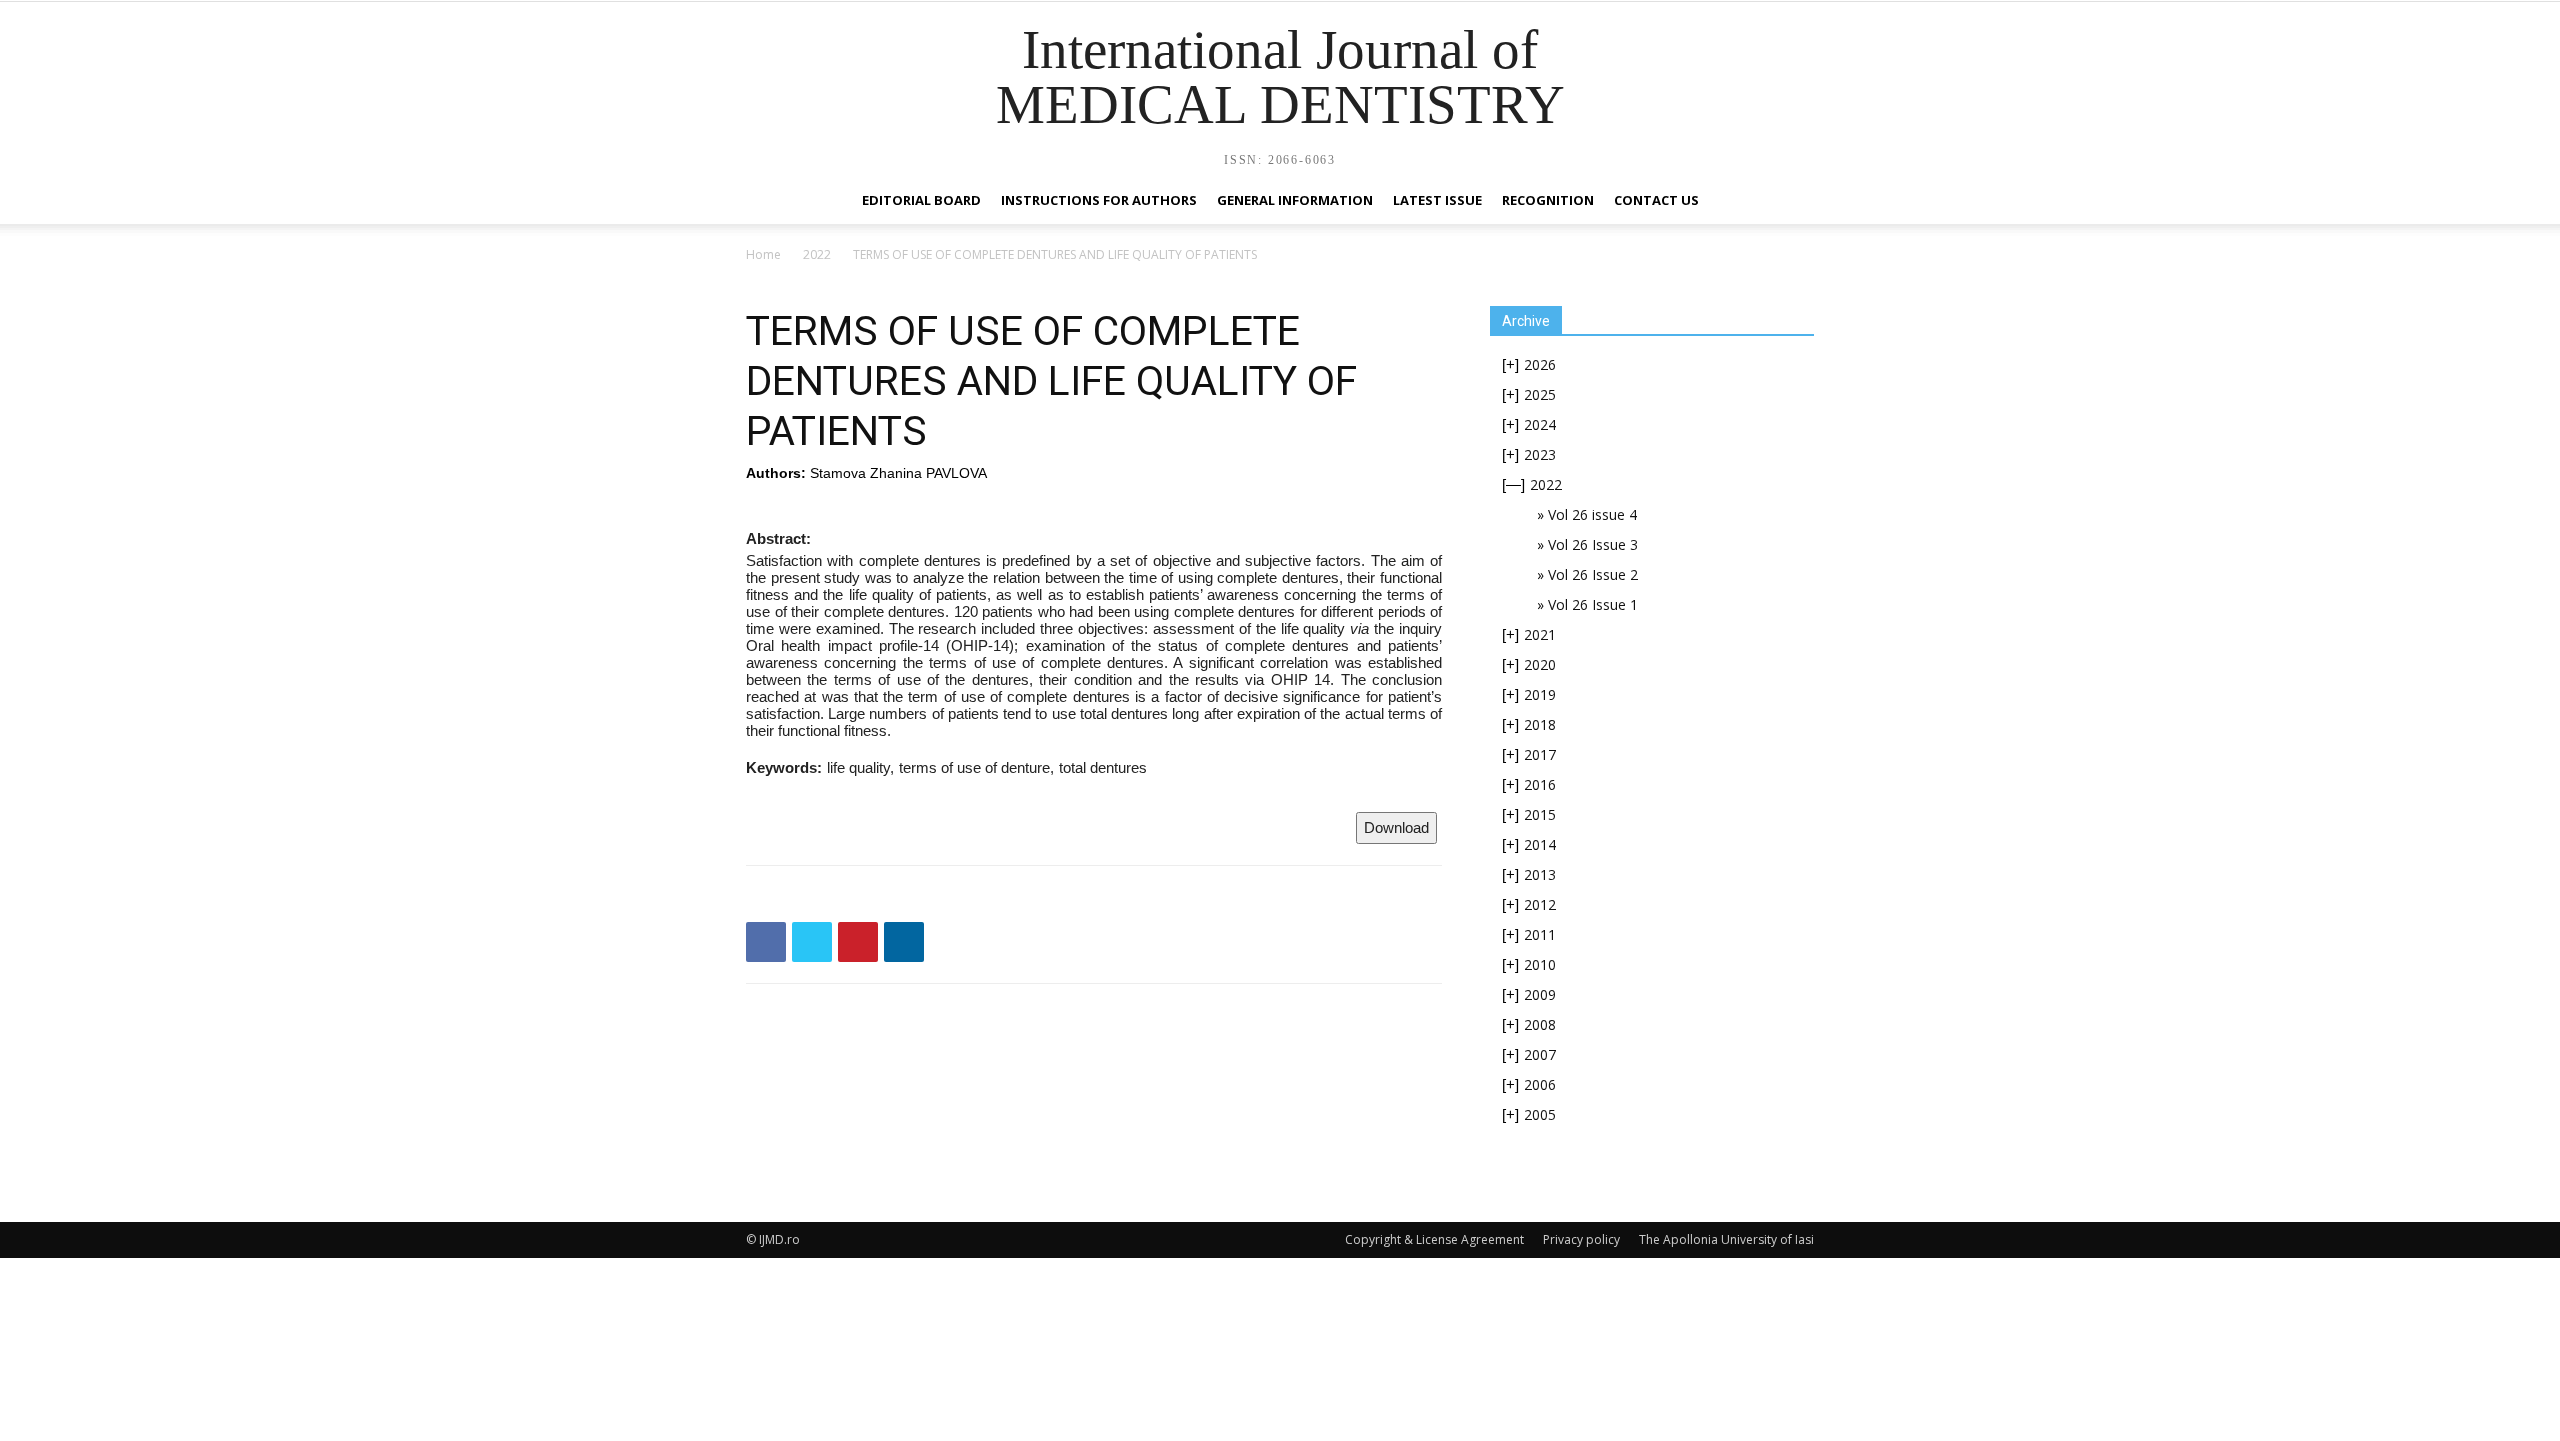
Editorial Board (921, 200)
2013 (1540, 874)
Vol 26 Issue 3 (1593, 544)
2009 (1540, 994)
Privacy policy (1581, 1239)
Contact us (1656, 200)
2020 (1540, 664)
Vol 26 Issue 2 (1593, 574)
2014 (1540, 844)
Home (763, 254)
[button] (1790, 201)
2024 (1540, 424)
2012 (1540, 904)
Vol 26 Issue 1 (1593, 604)
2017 (1540, 754)
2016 (1540, 784)
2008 (1540, 1024)
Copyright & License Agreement (1434, 1239)
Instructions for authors (1099, 200)
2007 (1540, 1054)
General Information (1295, 200)
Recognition (1548, 200)
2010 (1540, 964)
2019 (1540, 694)
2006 (1540, 1084)
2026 (1540, 364)
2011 (1540, 934)
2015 (1540, 814)
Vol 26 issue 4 (1592, 514)
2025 (1540, 394)
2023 (1540, 454)
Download (1396, 827)
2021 (1540, 634)
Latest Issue (1437, 200)
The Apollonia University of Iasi (1726, 1239)
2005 (1540, 1114)
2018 (1540, 724)
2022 (817, 254)
